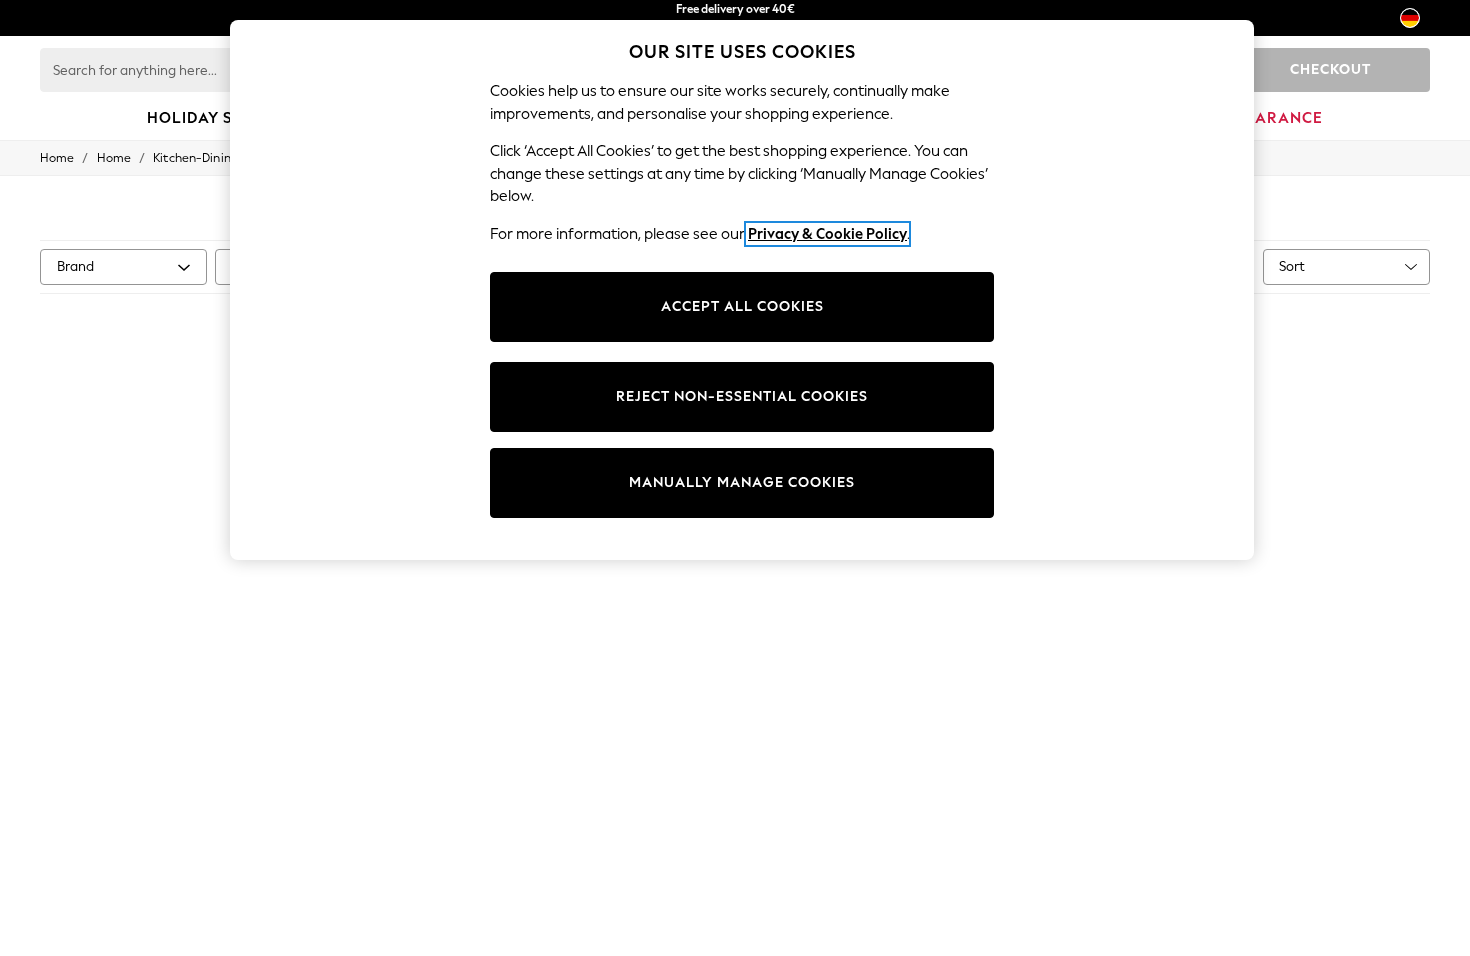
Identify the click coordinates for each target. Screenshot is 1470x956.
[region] (742, 290)
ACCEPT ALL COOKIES (742, 306)
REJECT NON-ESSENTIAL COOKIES (742, 396)
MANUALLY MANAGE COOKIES (742, 482)
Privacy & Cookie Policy (827, 234)
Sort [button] (1292, 266)
